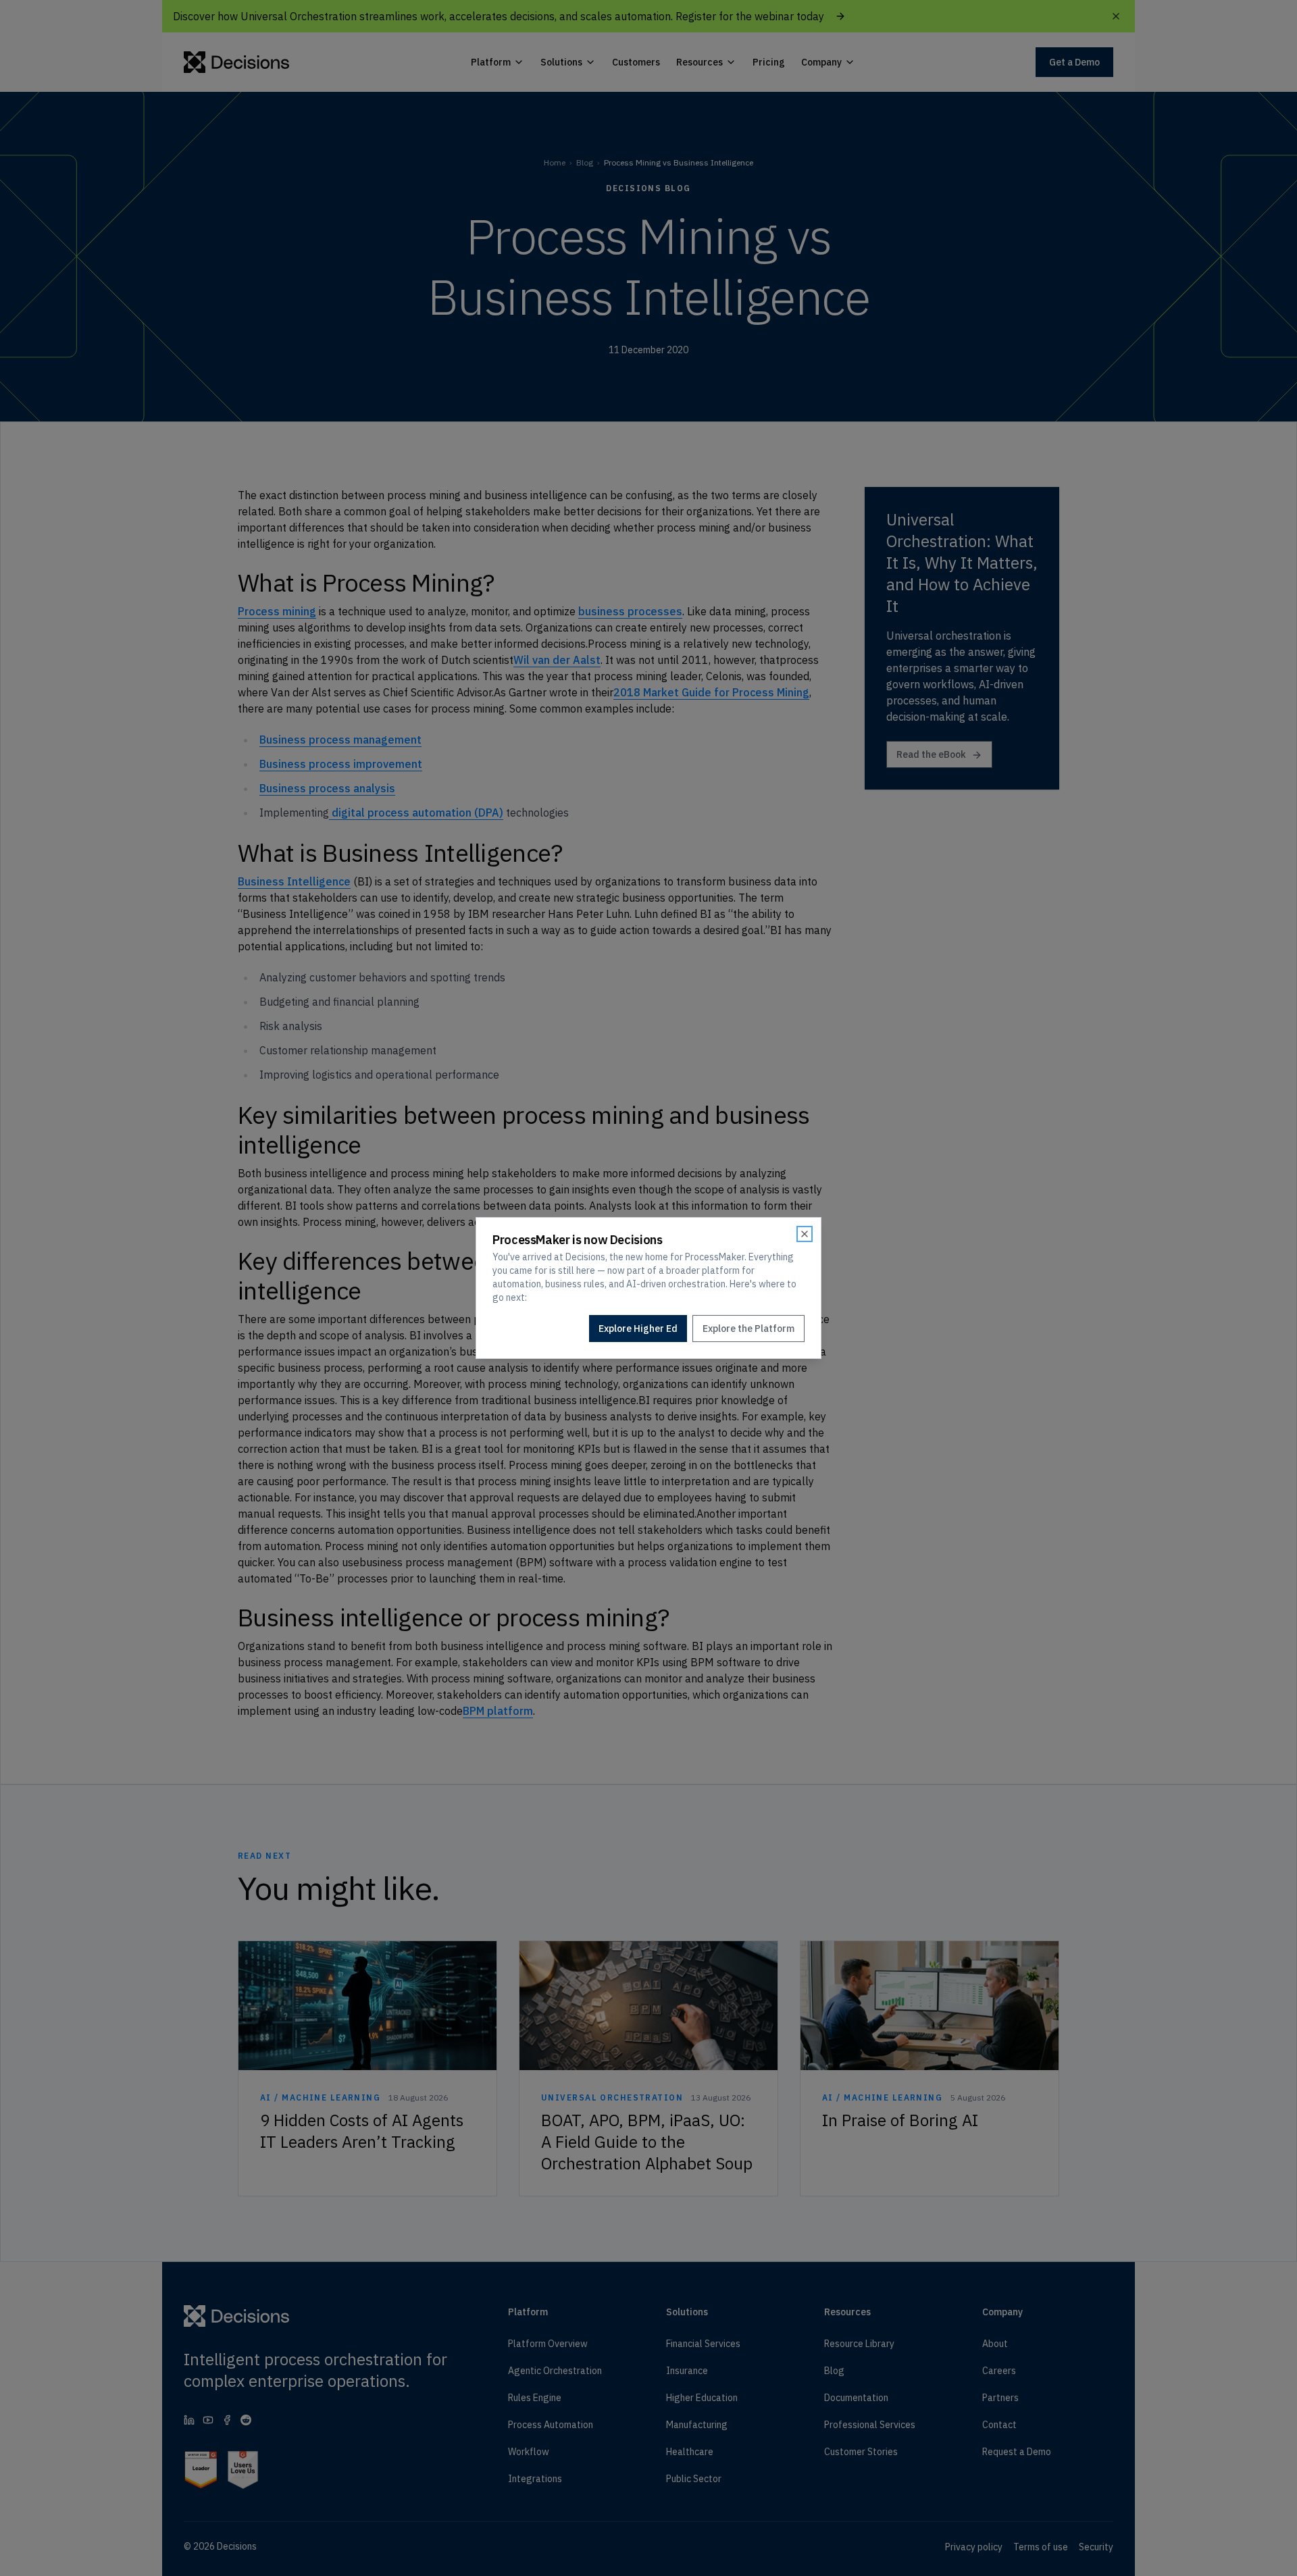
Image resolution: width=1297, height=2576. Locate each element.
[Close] (805, 1234)
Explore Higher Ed (638, 1329)
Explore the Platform (748, 1329)
